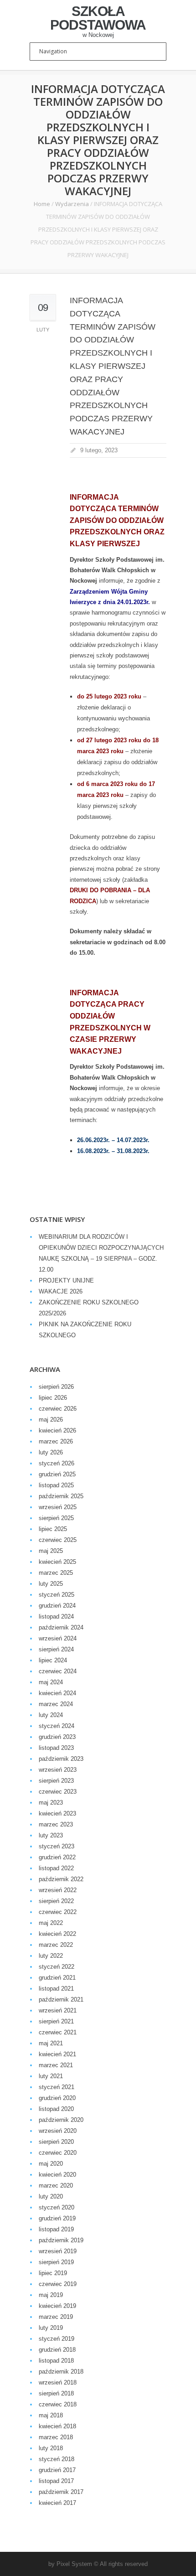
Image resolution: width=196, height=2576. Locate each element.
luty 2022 (51, 1956)
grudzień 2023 (57, 1737)
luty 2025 (51, 1584)
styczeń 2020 (57, 2207)
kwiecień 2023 (57, 1813)
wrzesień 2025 (58, 1507)
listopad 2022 (56, 1868)
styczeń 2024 (57, 1726)
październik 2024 (61, 1627)
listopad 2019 (56, 2229)
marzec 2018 (56, 2437)
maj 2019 (51, 2295)
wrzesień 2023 (58, 1770)
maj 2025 (51, 1551)
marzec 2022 (56, 1945)
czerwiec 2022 (58, 1912)
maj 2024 (51, 1682)
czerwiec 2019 (58, 2284)
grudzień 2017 (57, 2470)
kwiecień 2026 (57, 1430)
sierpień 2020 (56, 2142)
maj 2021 (51, 2043)
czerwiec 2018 (58, 2404)
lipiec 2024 (53, 1660)
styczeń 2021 (57, 2087)
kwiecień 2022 (57, 1934)
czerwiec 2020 (58, 2153)
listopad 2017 (56, 2481)
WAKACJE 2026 (61, 1291)
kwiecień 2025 (57, 1562)
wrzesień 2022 (58, 1890)
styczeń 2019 (57, 2339)
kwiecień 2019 (57, 2306)
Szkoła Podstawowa (98, 18)
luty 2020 (51, 2196)
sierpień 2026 (56, 1387)
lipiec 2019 (53, 2273)
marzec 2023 (56, 1824)
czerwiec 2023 (58, 1792)
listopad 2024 (56, 1616)
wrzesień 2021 (58, 2010)
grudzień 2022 (57, 1857)
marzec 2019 (56, 2317)
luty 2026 (51, 1452)
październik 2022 (61, 1879)
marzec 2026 (56, 1441)
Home (42, 204)
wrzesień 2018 (58, 2382)
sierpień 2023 (56, 1781)
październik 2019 (61, 2240)
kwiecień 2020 (57, 2175)
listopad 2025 (56, 1485)
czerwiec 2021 (58, 2032)
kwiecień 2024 (57, 1693)
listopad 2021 (56, 1989)
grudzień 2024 (57, 1606)
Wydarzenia (72, 204)
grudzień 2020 (57, 2098)
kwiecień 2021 (57, 2054)
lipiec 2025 (53, 1529)
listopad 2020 (56, 2109)
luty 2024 (51, 1715)
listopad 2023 (56, 1748)
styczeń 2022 (57, 1967)
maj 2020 (51, 2164)
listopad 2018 (56, 2361)
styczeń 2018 (57, 2459)
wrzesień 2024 (58, 1638)
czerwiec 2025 (58, 1540)
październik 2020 (61, 2120)
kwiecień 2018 (57, 2426)
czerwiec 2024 (58, 1671)
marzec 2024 (56, 1704)
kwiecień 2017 (57, 2503)
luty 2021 (51, 2076)
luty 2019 (51, 2328)
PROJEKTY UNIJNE (66, 1280)
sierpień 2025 (56, 1518)
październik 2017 (61, 2492)
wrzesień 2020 (58, 2131)
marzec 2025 (56, 1573)
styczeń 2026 (57, 1463)
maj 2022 (51, 1923)
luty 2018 (51, 2448)
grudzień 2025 (57, 1474)
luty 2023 (51, 1835)
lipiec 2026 (53, 1398)
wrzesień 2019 (58, 2251)
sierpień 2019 (56, 2262)
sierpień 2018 (56, 2393)
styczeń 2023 (57, 1846)
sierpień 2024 (56, 1649)
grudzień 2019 (57, 2218)
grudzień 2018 (57, 2350)
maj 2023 (51, 1803)
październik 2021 (61, 1999)
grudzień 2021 (57, 1978)
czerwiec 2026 (58, 1409)
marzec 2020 (56, 2185)
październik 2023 (61, 1759)
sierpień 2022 (56, 1901)
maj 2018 (51, 2415)
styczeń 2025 (57, 1595)
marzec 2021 (56, 2065)
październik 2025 (61, 1496)
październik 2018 (61, 2372)
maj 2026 (51, 1420)
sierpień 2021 (56, 2021)
